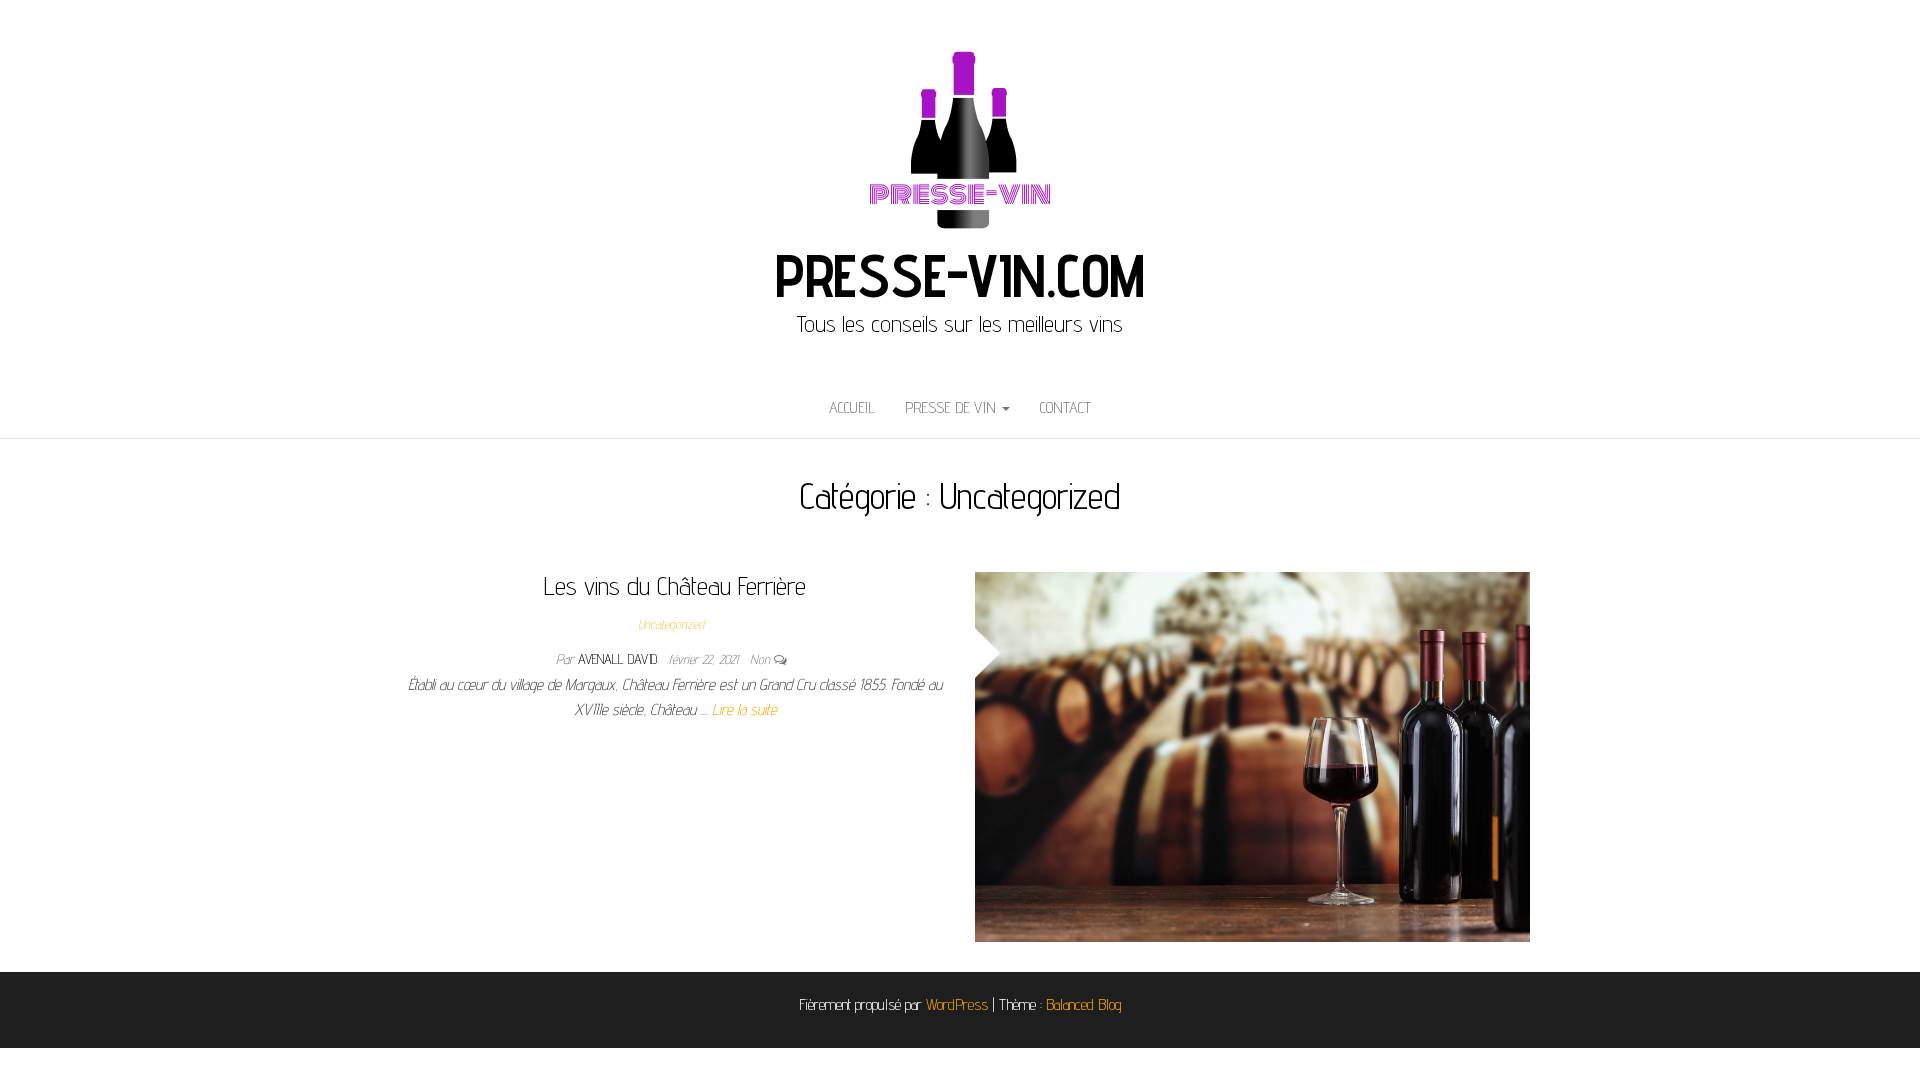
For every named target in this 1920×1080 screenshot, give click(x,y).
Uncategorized (671, 624)
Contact (1065, 407)
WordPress (957, 1004)
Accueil (852, 407)
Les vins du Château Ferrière (675, 585)
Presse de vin (952, 407)
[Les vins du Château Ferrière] (1252, 755)
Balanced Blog (1084, 1004)
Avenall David (619, 659)
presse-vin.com (960, 275)
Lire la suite (744, 709)
